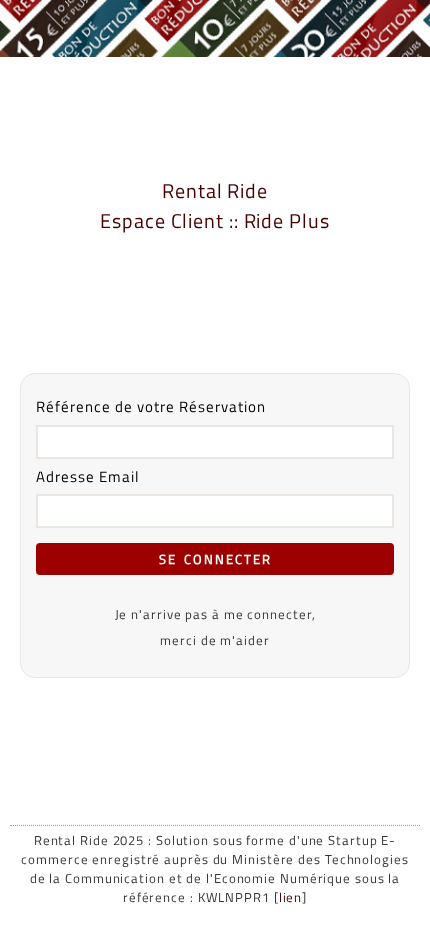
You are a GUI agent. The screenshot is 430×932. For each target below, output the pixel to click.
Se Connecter (215, 559)
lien (291, 897)
